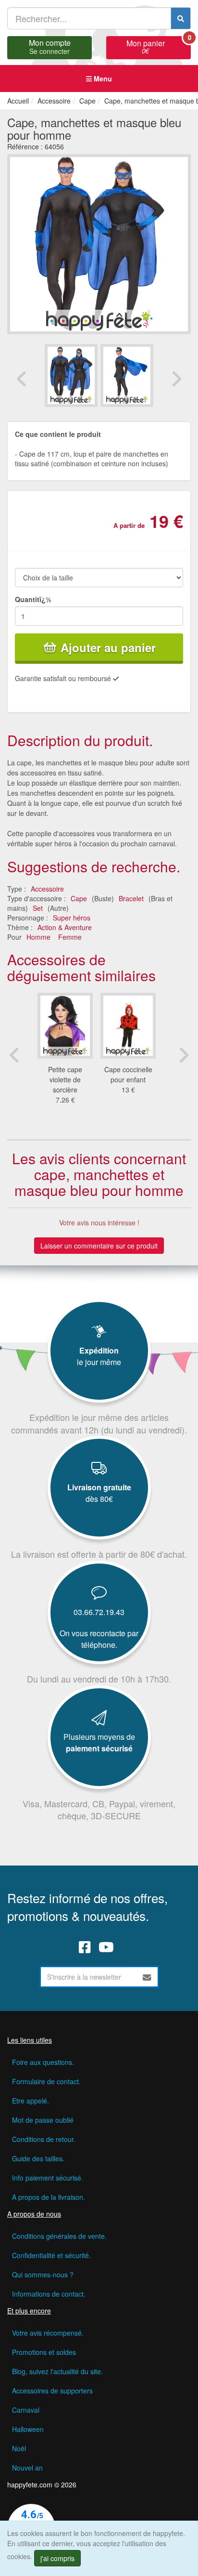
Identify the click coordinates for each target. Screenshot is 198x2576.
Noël (19, 2448)
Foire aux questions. (43, 2062)
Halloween (28, 2429)
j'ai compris (57, 2558)
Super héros (72, 918)
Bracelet (131, 898)
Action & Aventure (65, 927)
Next (176, 379)
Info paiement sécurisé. (48, 2178)
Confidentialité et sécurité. (51, 2255)
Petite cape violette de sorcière (65, 1079)
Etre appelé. (31, 2101)
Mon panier (159, 46)
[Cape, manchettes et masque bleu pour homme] (71, 375)
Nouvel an (27, 2468)
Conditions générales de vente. (59, 2236)
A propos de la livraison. (49, 2197)
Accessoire (47, 889)
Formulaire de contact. (46, 2081)
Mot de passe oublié (43, 2120)
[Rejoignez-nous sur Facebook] (85, 1946)
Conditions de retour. (44, 2139)
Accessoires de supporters (52, 2391)
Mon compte (50, 46)
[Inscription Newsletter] (147, 1977)
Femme (70, 937)
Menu (102, 79)
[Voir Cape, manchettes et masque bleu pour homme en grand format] (99, 243)
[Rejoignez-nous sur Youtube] (106, 1946)
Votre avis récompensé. (48, 2333)
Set (38, 908)
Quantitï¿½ (33, 599)
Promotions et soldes (44, 2352)
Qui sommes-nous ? (43, 2274)
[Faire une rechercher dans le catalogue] (181, 18)
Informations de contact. (49, 2294)
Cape (79, 898)
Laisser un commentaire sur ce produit (99, 1246)
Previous (22, 379)
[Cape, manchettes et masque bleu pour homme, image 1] (127, 375)
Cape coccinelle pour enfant (128, 1074)
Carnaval (26, 2410)
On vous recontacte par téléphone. (99, 1639)
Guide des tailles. (38, 2158)
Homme (38, 937)
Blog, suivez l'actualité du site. (57, 2371)
